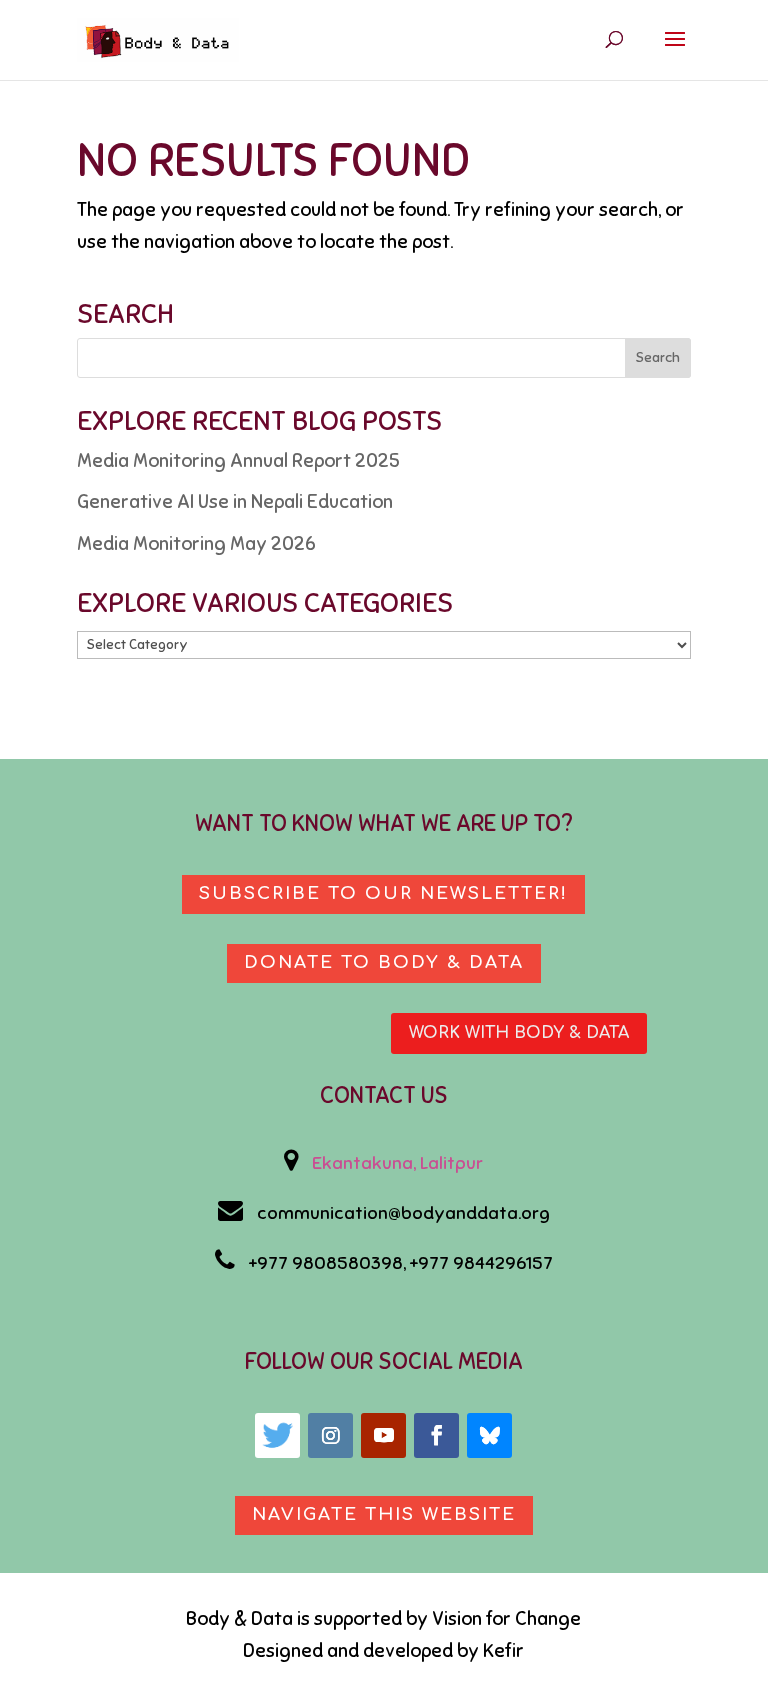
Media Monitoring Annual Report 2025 (238, 460)
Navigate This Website (384, 1514)
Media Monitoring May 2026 (196, 543)
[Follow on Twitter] (277, 1435)
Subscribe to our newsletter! (383, 893)
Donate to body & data (384, 962)
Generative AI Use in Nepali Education (235, 501)
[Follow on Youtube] (383, 1435)
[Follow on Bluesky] (489, 1435)
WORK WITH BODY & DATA (519, 1033)
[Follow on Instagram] (330, 1435)
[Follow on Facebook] (436, 1435)
